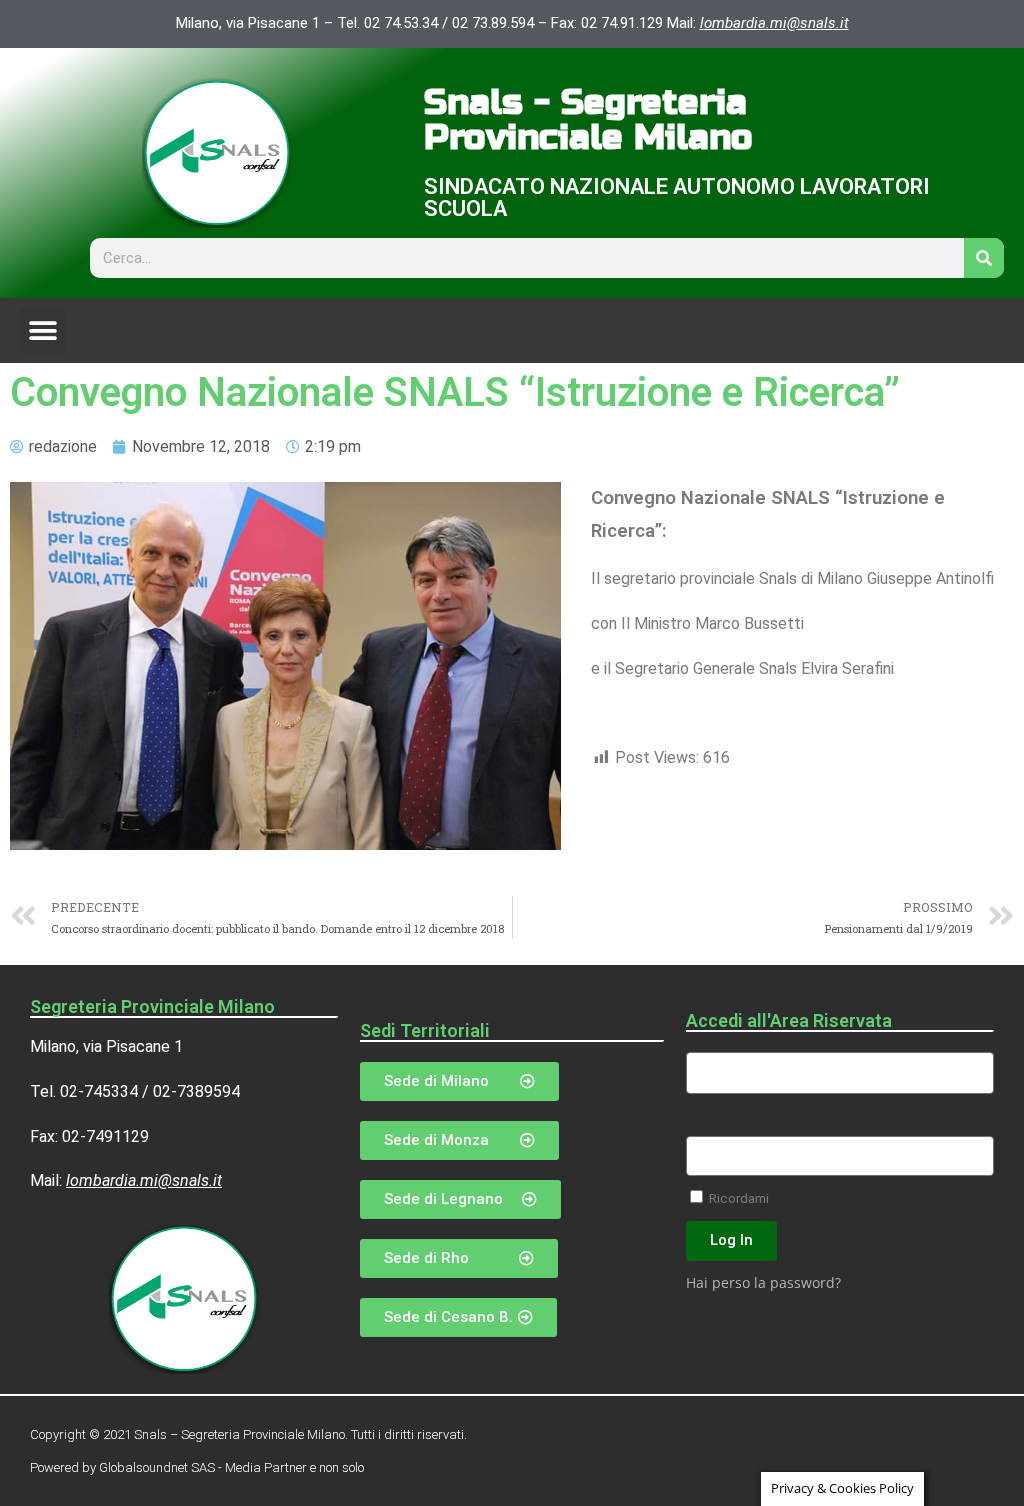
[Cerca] (984, 258)
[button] (42, 330)
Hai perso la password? (763, 1282)
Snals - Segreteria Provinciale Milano (588, 120)
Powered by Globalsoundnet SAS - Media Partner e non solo (197, 1467)
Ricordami (737, 1198)
